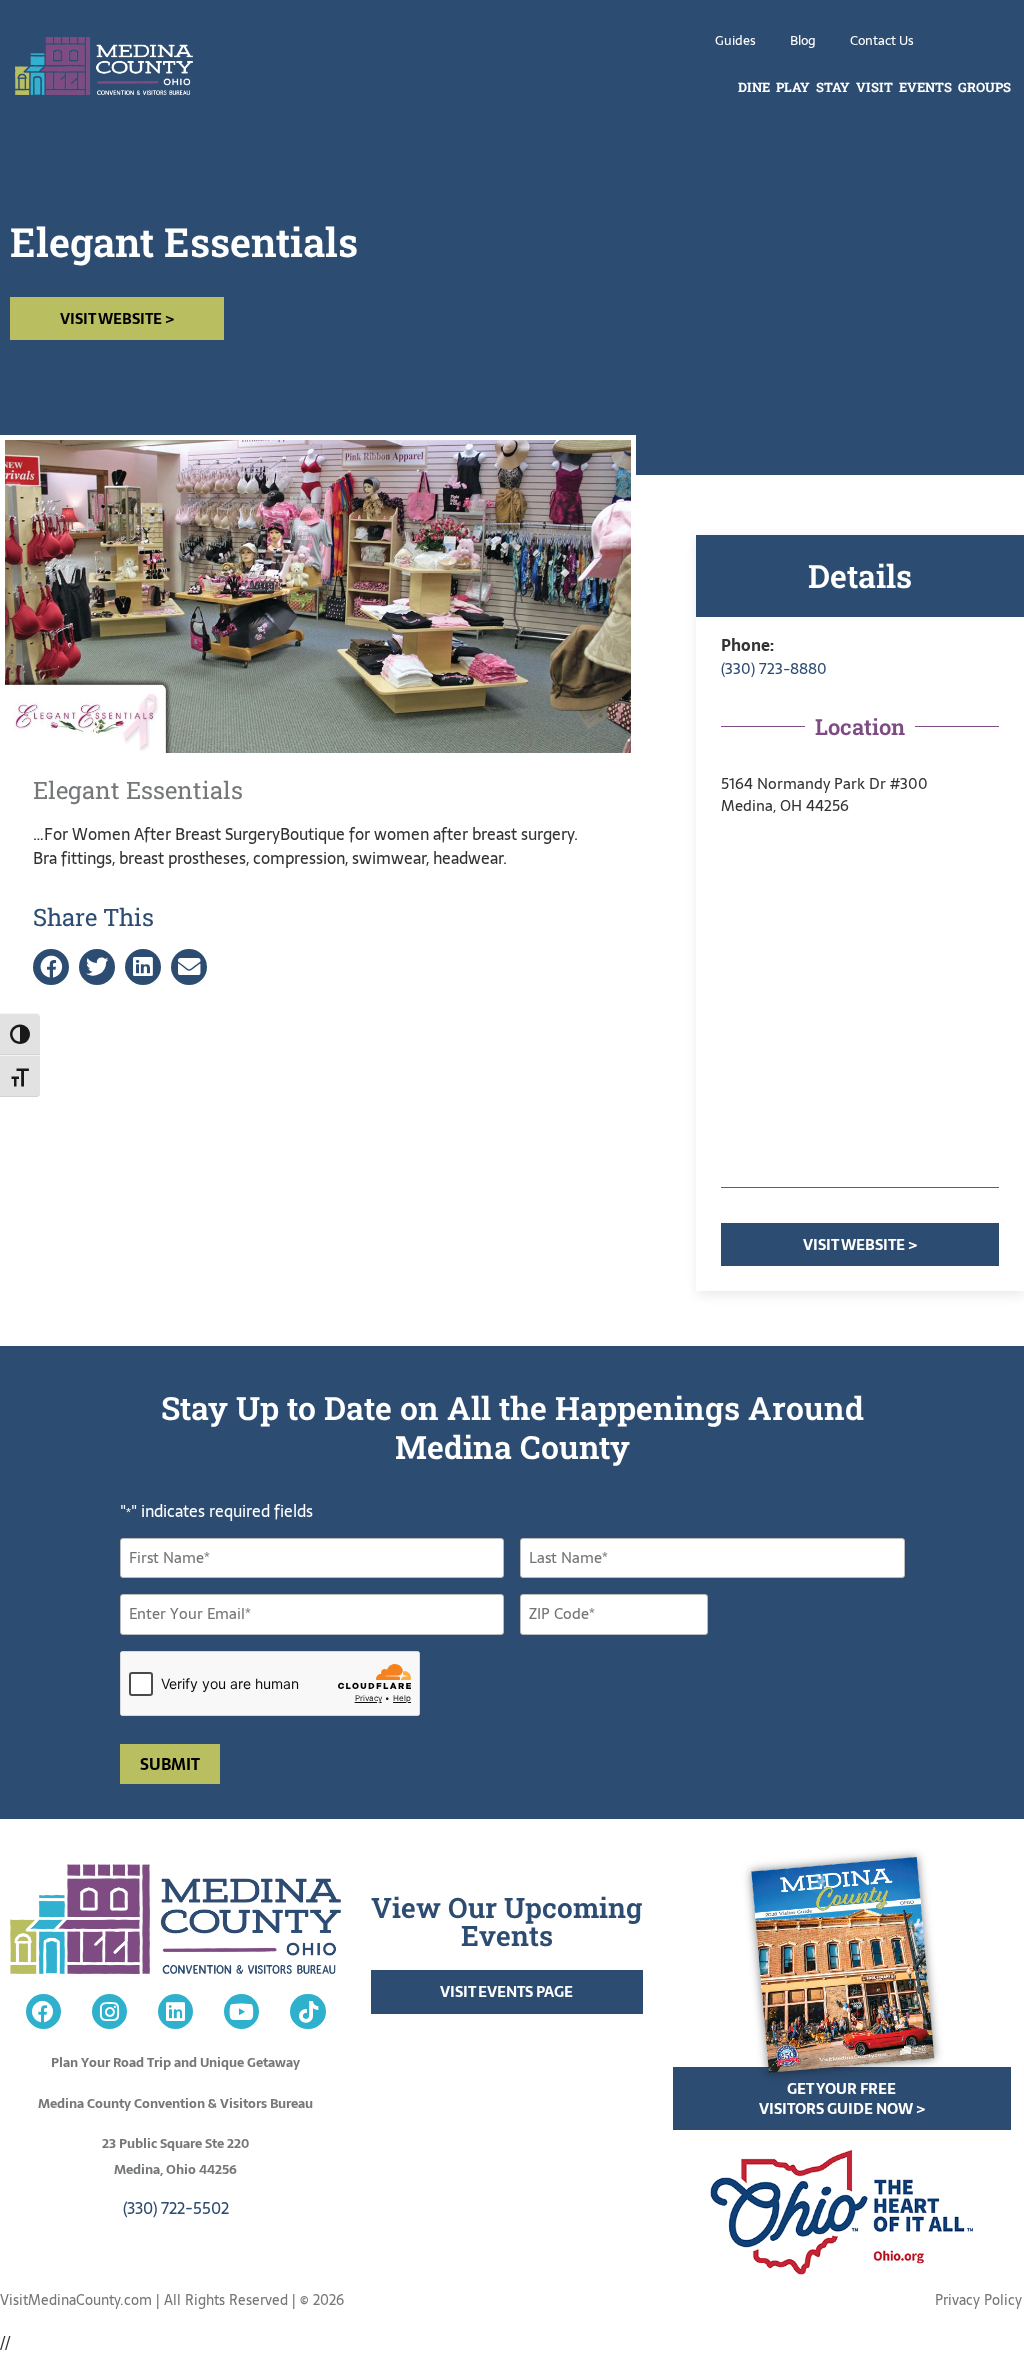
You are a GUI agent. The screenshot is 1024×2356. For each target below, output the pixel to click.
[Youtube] (241, 2011)
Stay (833, 87)
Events (925, 87)
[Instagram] (109, 2011)
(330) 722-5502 (176, 2208)
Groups (984, 87)
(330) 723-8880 (774, 668)
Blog (803, 40)
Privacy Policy (978, 2300)
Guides (735, 40)
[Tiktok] (307, 2011)
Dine (754, 87)
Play (793, 87)
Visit (874, 87)
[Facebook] (43, 2011)
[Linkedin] (175, 2011)
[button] (51, 967)
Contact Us (882, 40)
